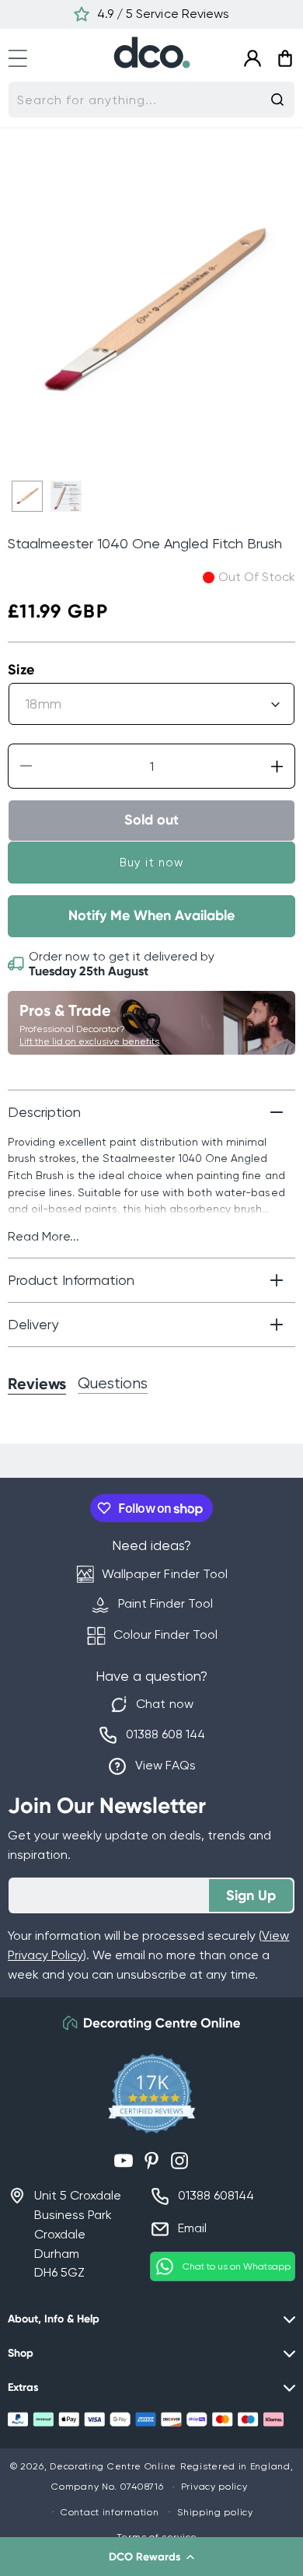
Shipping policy (215, 2512)
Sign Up (251, 1895)
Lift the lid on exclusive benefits (89, 1041)
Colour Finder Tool (165, 1634)
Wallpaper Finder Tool (164, 1574)
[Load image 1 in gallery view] (27, 496)
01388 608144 (216, 2195)
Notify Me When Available (151, 915)
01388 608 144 (165, 1734)
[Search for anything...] (277, 100)
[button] (151, 2557)
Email (192, 2228)
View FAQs (165, 1765)
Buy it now (152, 863)
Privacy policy (214, 2487)
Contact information (110, 2512)
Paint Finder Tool (165, 1603)
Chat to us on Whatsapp (237, 2266)
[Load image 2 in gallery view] (66, 496)
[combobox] (151, 100)
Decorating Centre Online (113, 2466)
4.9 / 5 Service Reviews (163, 14)
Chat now (164, 1704)
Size (21, 670)
